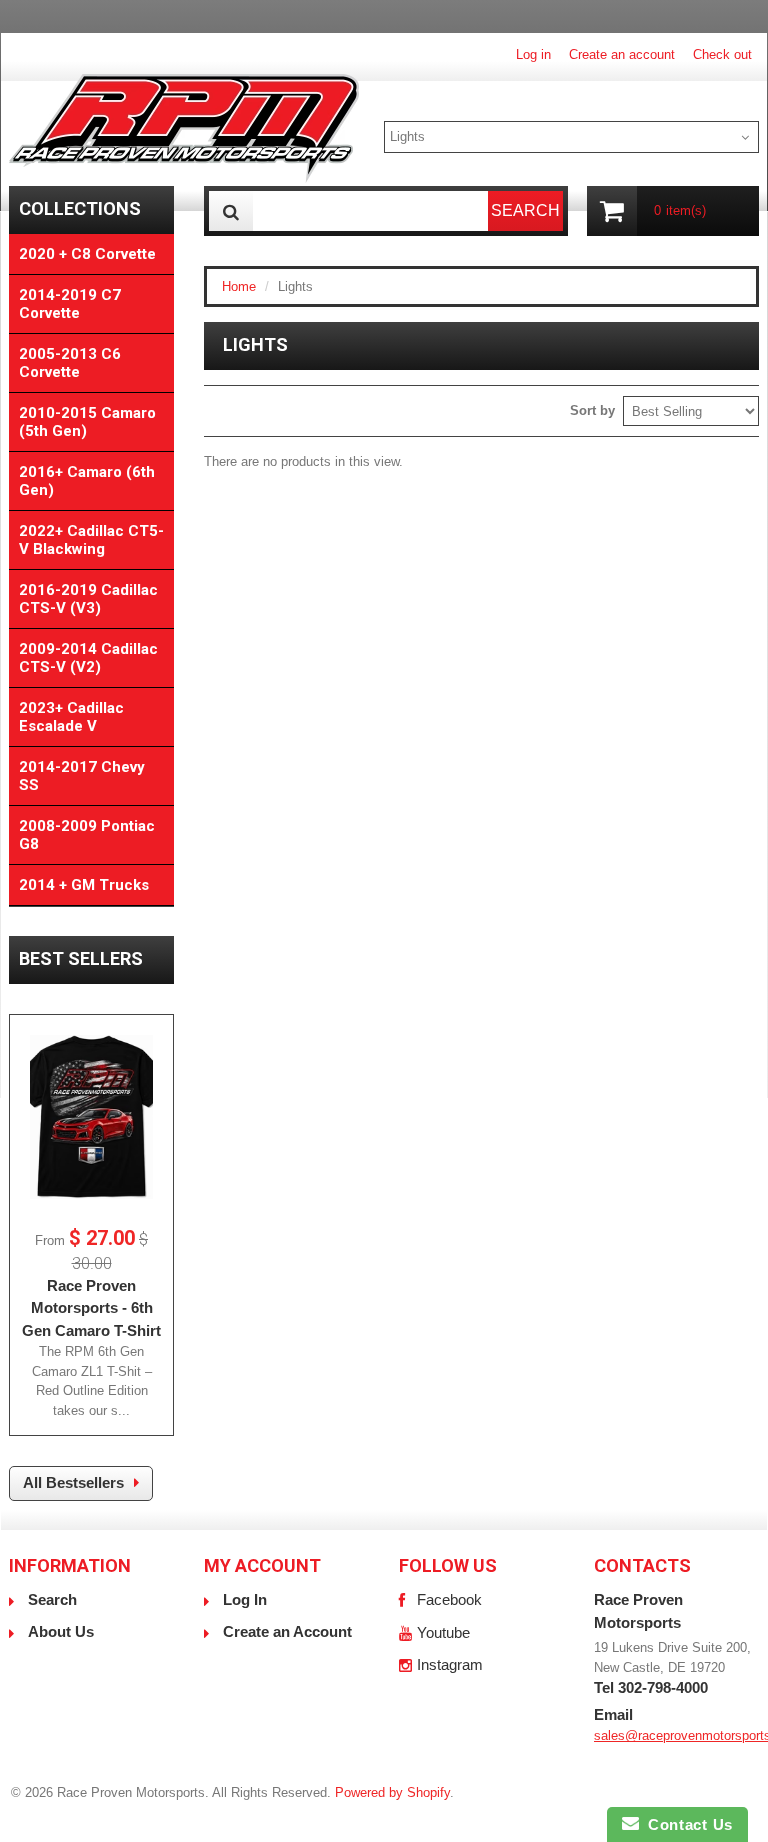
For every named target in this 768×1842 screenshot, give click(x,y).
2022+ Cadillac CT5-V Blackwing (91, 540)
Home (239, 286)
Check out (722, 54)
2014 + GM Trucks (84, 885)
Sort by (592, 410)
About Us (61, 1631)
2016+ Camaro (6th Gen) (87, 481)
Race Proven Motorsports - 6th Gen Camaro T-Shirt (91, 1308)
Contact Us (686, 1824)
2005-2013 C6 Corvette (70, 363)
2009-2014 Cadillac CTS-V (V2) (88, 658)
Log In (245, 1599)
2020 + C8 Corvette (87, 254)
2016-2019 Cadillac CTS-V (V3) (88, 599)
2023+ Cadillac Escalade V (71, 717)
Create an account (622, 54)
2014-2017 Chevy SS (82, 776)
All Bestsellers (73, 1482)
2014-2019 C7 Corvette (70, 304)
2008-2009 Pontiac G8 (87, 835)
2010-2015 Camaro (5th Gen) (87, 422)
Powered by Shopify (392, 1792)
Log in (533, 54)
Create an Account (287, 1631)
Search (52, 1599)
